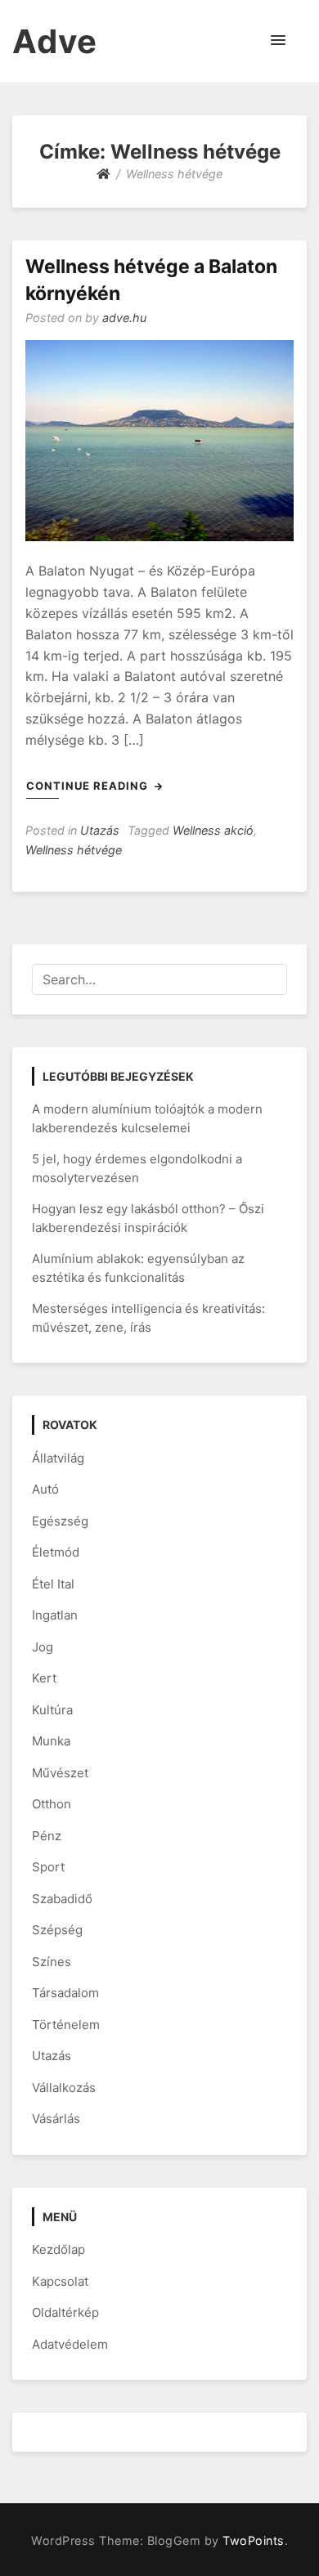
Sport (48, 1867)
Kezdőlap (58, 2249)
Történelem (66, 2025)
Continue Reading (89, 786)
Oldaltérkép (65, 2312)
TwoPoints (254, 2540)
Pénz (47, 1836)
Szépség (57, 1930)
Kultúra (52, 1710)
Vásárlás (56, 2119)
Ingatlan (55, 1615)
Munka (51, 1741)
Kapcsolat (60, 2281)
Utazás (100, 830)
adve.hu (124, 318)
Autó (45, 1489)
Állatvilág (58, 1458)
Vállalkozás (64, 2088)
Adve (55, 41)
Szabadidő (62, 1899)
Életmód (56, 1552)
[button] (278, 41)
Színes (52, 1962)
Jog (43, 1647)
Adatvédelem (70, 2344)
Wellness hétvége (74, 850)
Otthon (52, 1804)
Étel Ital (53, 1584)
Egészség (60, 1521)
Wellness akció (213, 830)
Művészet (60, 1773)
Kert (44, 1678)
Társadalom (65, 1993)
